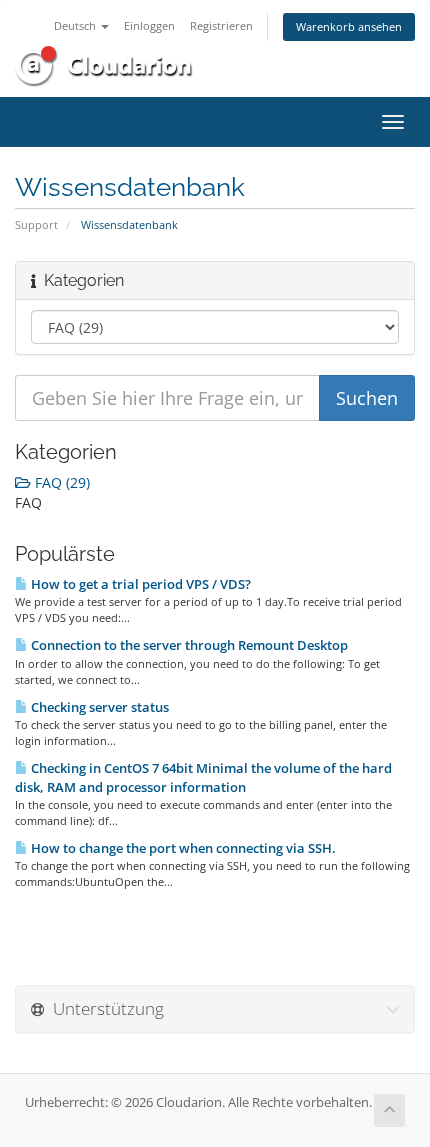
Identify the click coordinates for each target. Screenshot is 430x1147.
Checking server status (98, 707)
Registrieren (221, 25)
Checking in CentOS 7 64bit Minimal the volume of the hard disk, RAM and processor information (203, 777)
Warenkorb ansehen (349, 26)
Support (36, 224)
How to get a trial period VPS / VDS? (139, 584)
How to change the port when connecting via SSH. (182, 848)
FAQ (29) (60, 482)
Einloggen (149, 25)
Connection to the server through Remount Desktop (188, 645)
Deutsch (76, 25)
